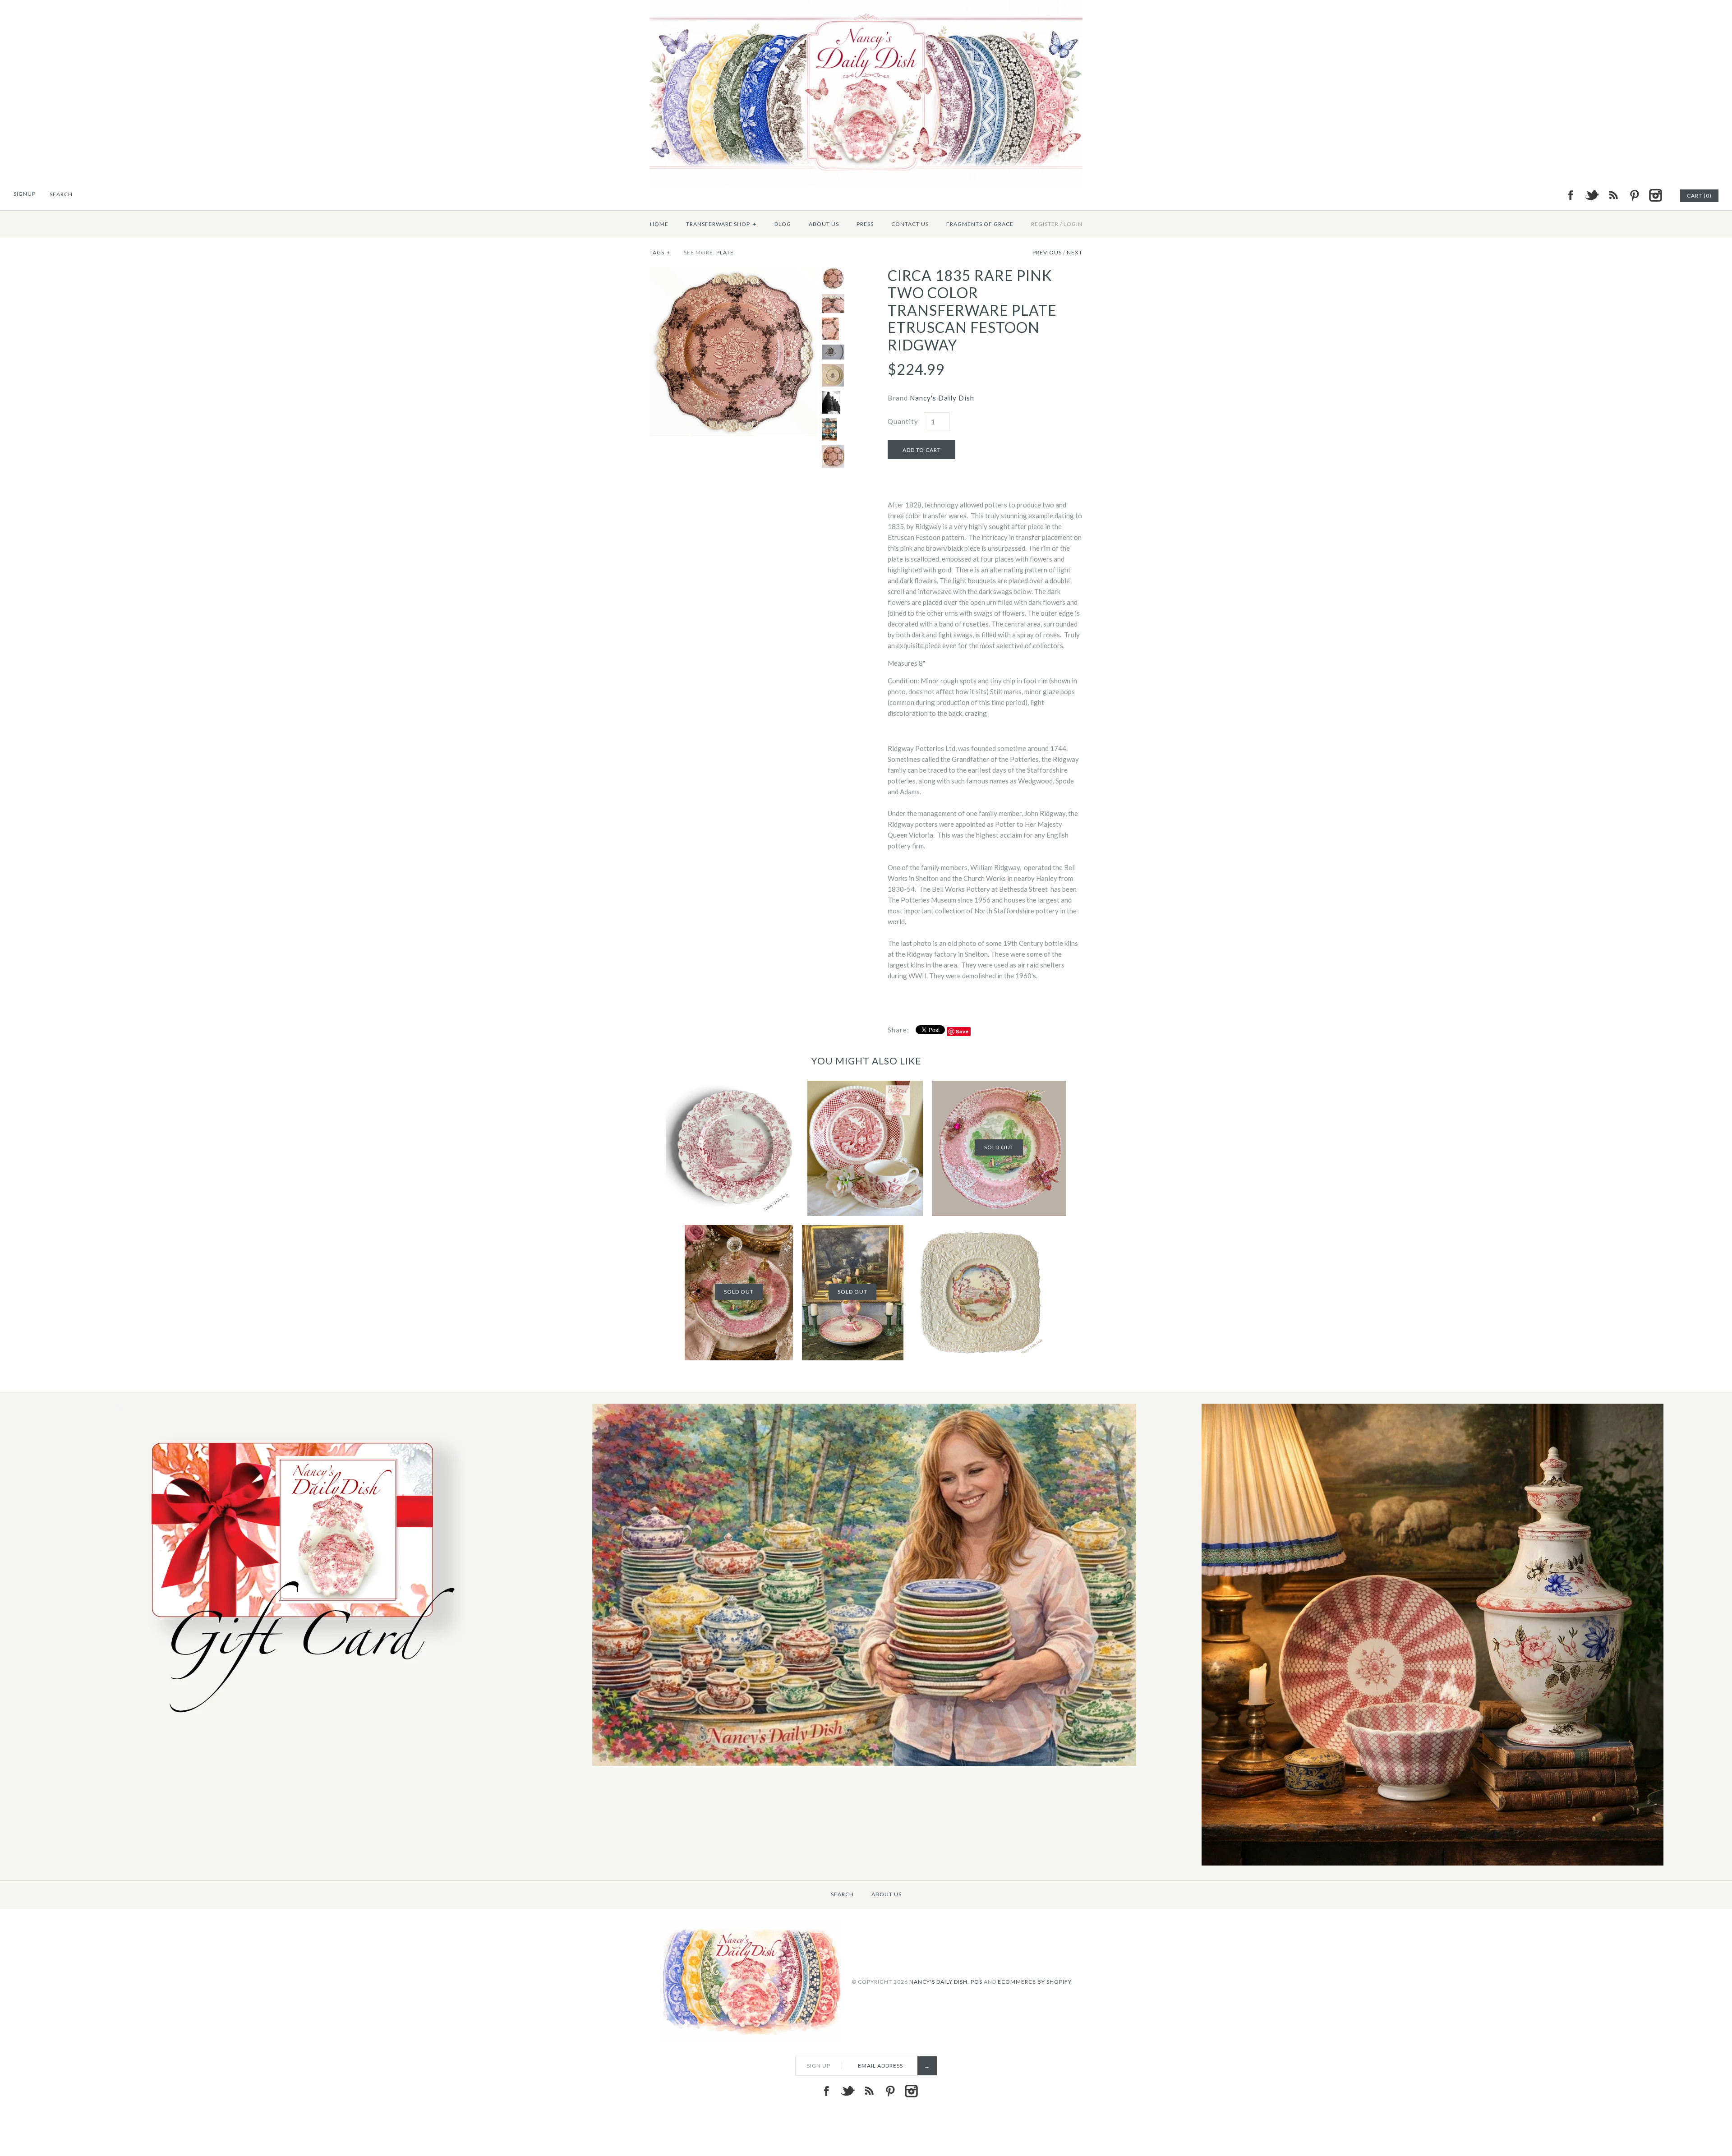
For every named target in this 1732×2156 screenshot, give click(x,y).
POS (977, 1981)
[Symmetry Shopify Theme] (296, 1723)
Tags (660, 252)
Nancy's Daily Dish (942, 398)
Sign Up (819, 2066)
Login (1073, 224)
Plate (725, 252)
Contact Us (910, 224)
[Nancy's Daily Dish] (866, 5)
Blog (783, 224)
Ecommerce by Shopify (1035, 1981)
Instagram (1655, 195)
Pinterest (1634, 195)
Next (1075, 252)
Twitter (1592, 195)
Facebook (1571, 195)
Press (865, 224)
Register (1045, 224)
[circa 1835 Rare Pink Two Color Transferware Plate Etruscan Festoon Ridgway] (733, 272)
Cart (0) (1699, 196)
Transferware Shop (721, 224)
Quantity (903, 421)
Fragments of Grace (980, 224)
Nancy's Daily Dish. (939, 1981)
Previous (1047, 252)
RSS (1613, 195)
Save (962, 1031)
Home (659, 224)
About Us (824, 224)
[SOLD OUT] (999, 1086)
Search (842, 1894)
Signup (25, 194)
